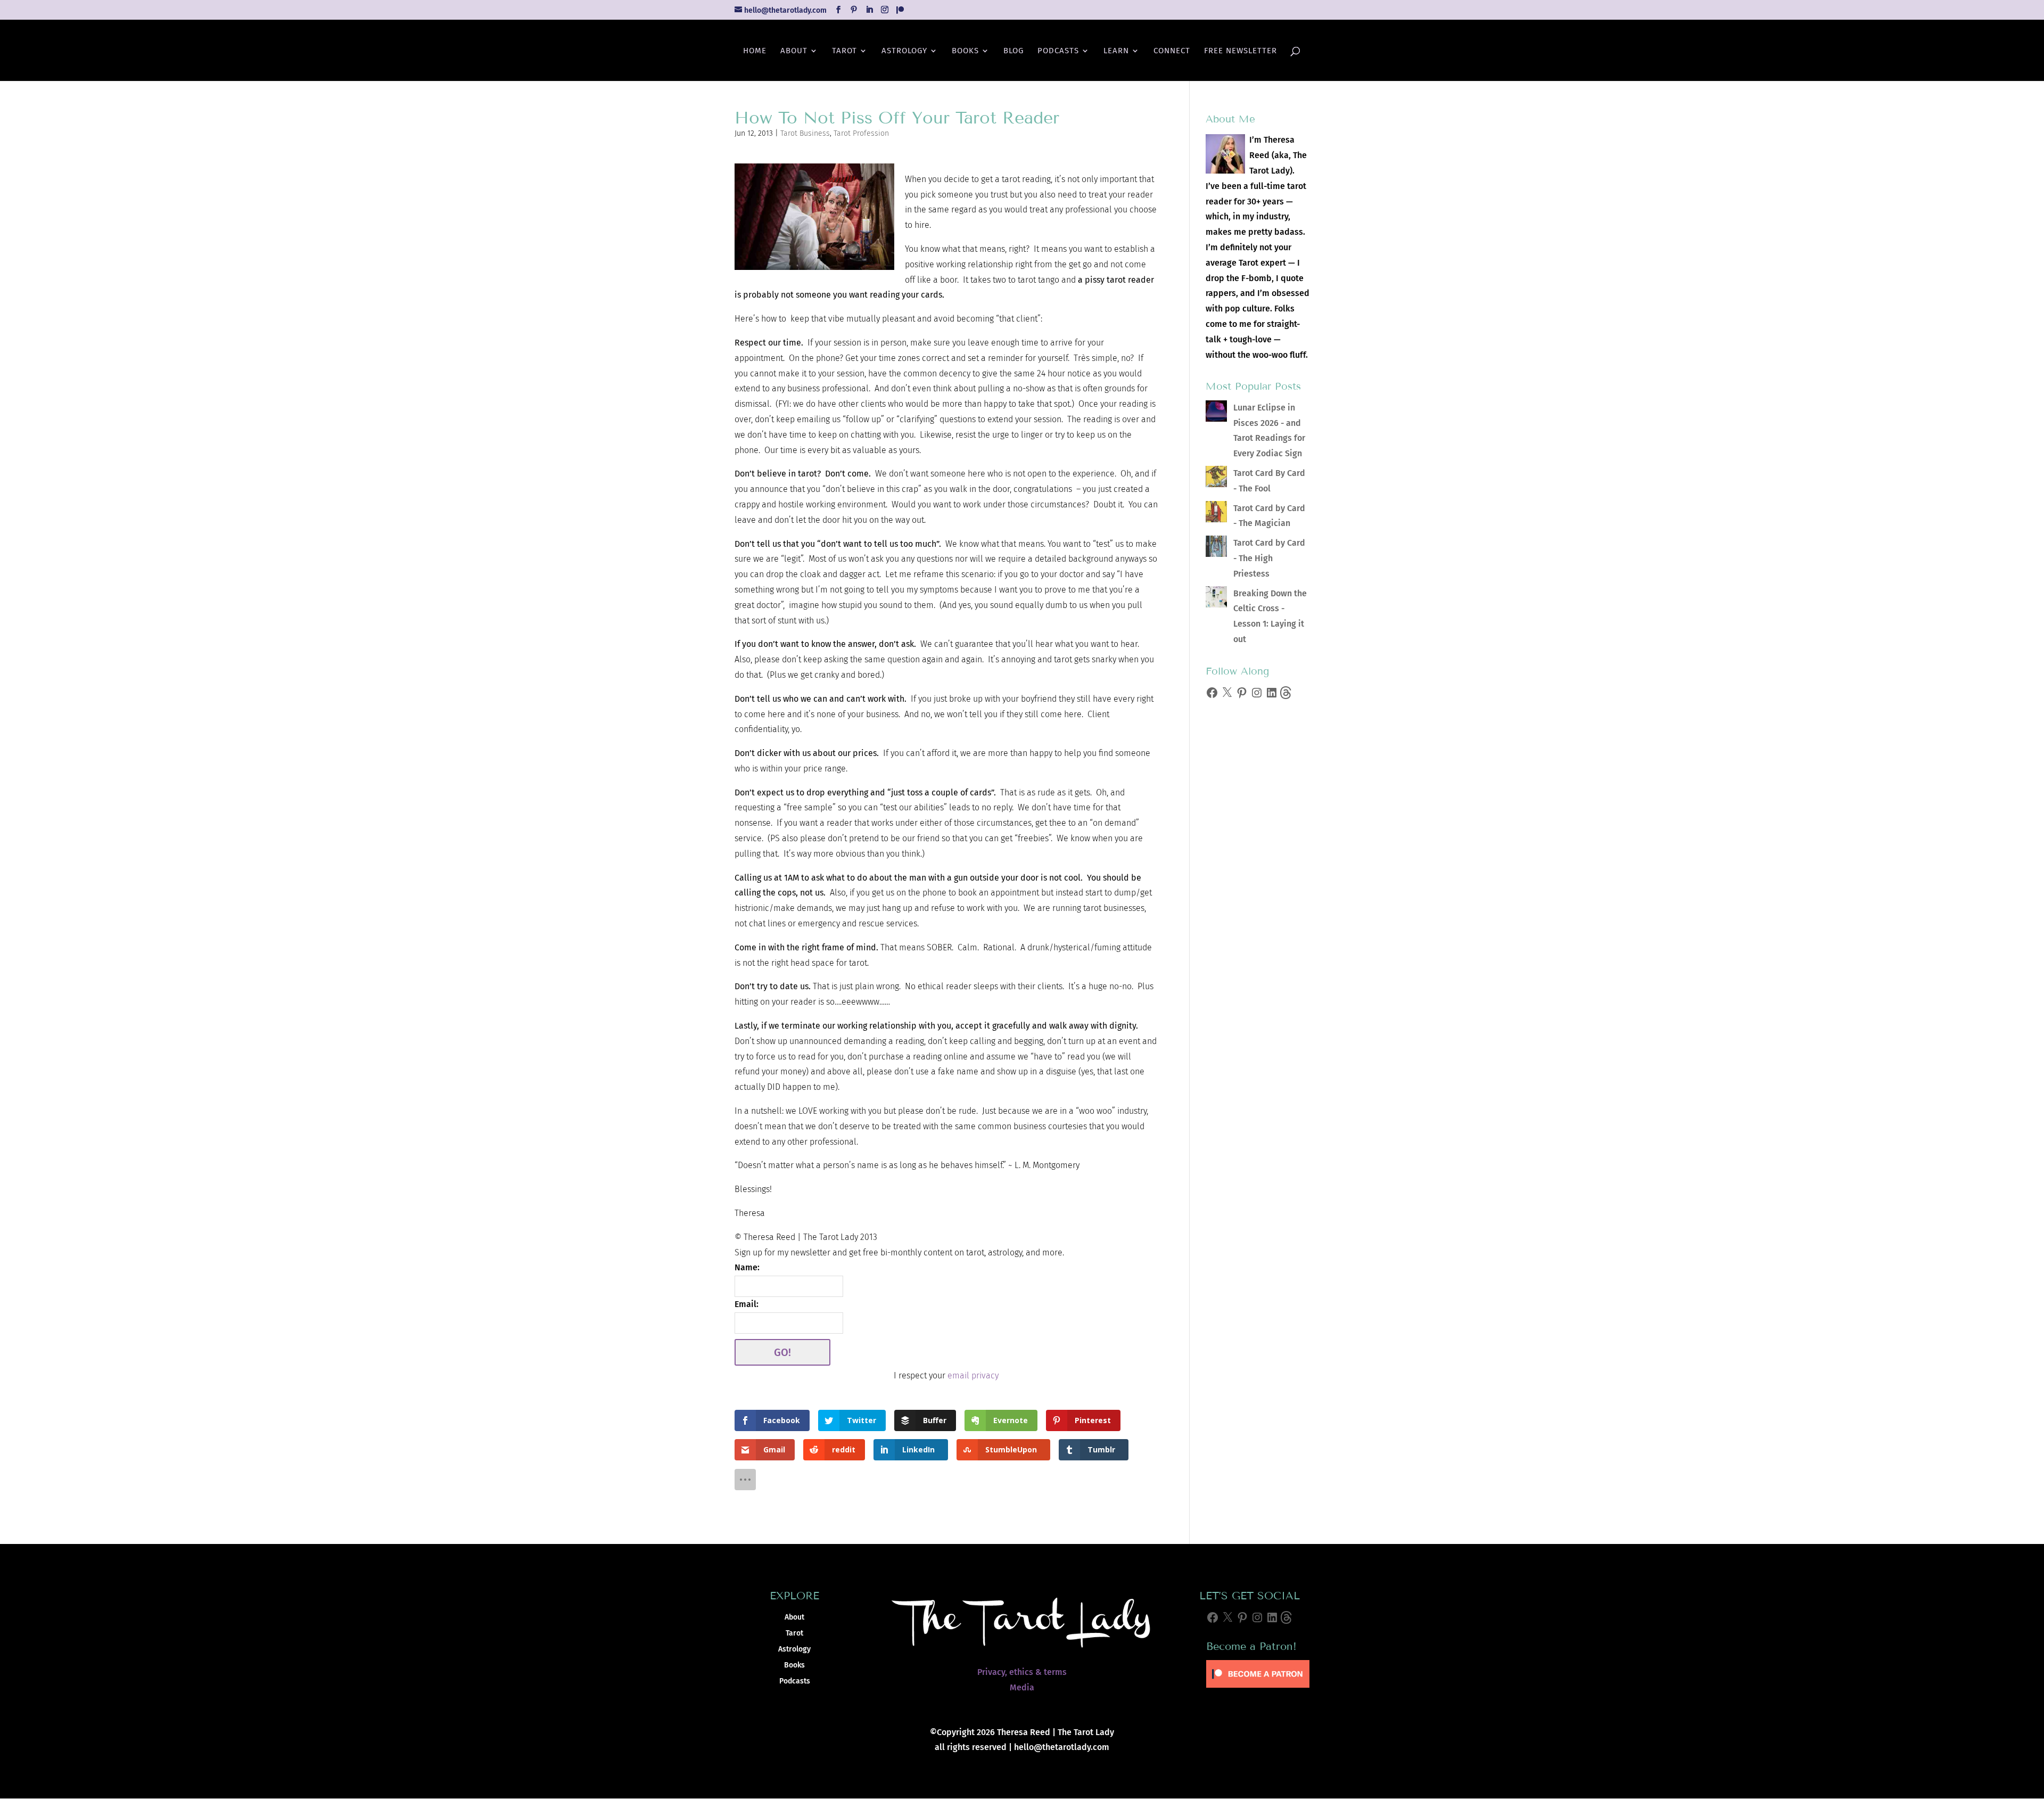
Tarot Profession (861, 133)
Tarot (844, 51)
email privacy (973, 1375)
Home (755, 51)
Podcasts (1058, 51)
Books (965, 51)
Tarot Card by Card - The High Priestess (1269, 558)
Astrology (904, 51)
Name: (747, 1267)
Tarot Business (805, 133)
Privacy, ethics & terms (1022, 1672)
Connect (1172, 51)
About (794, 51)
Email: (747, 1304)
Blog (1013, 51)
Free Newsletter (1241, 51)
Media (1022, 1687)
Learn (1116, 51)
